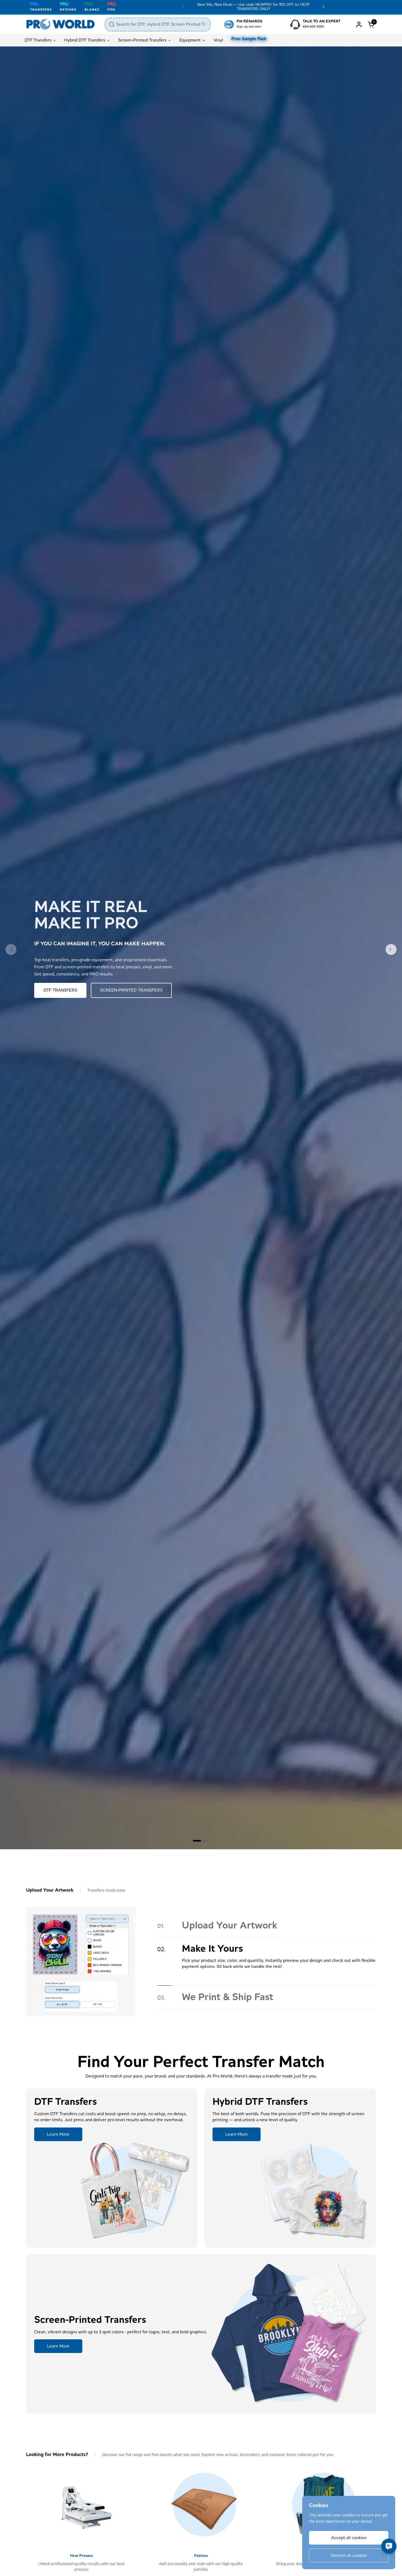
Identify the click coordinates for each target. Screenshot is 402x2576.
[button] (372, 24)
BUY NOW (53, 990)
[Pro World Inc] (61, 24)
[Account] (359, 24)
